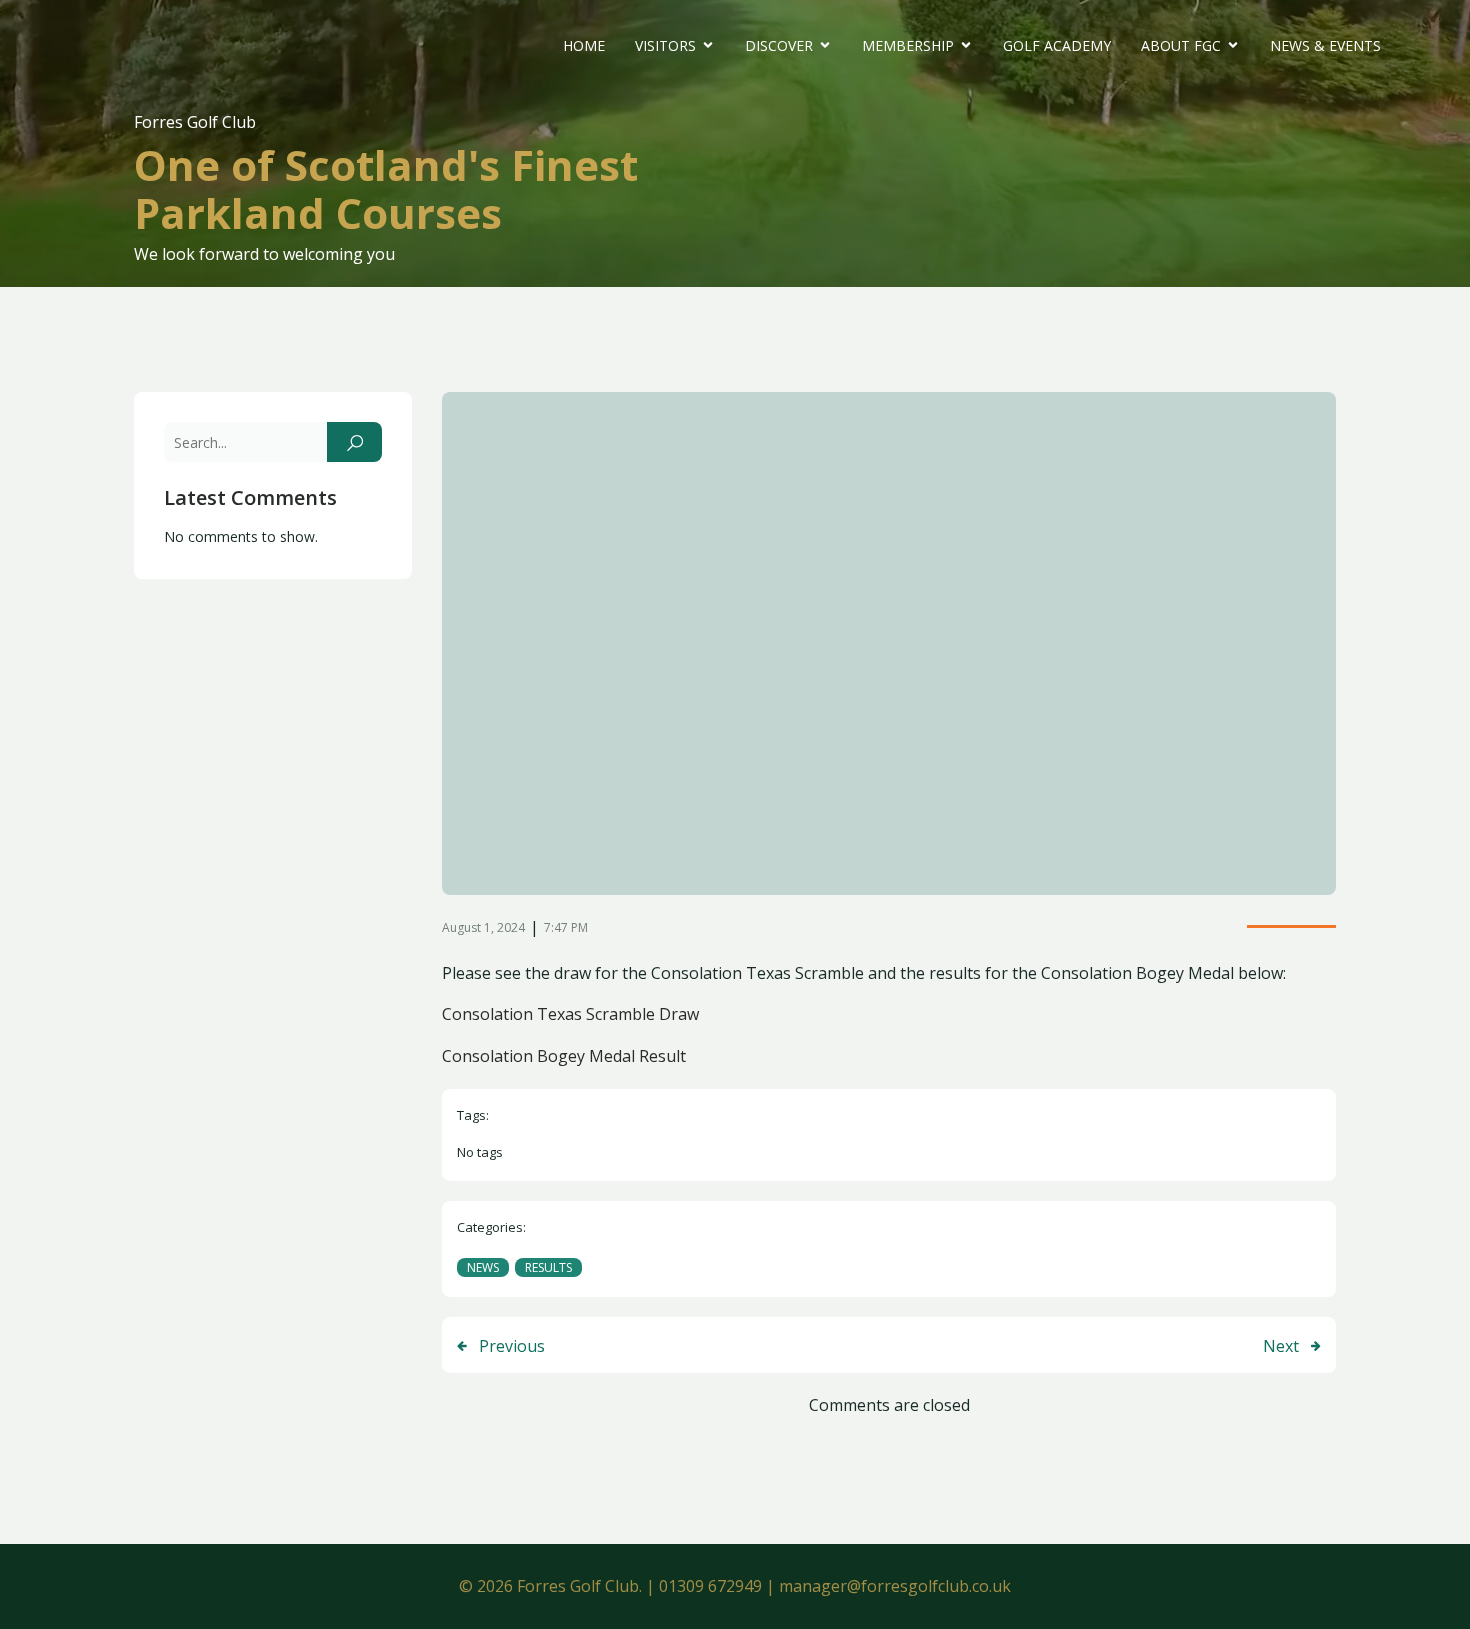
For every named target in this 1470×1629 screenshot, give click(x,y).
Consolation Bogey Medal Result (564, 1056)
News (483, 1267)
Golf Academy (1057, 45)
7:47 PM (566, 927)
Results (548, 1267)
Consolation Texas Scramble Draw (570, 1014)
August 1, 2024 (483, 927)
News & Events (1325, 45)
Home (584, 45)
